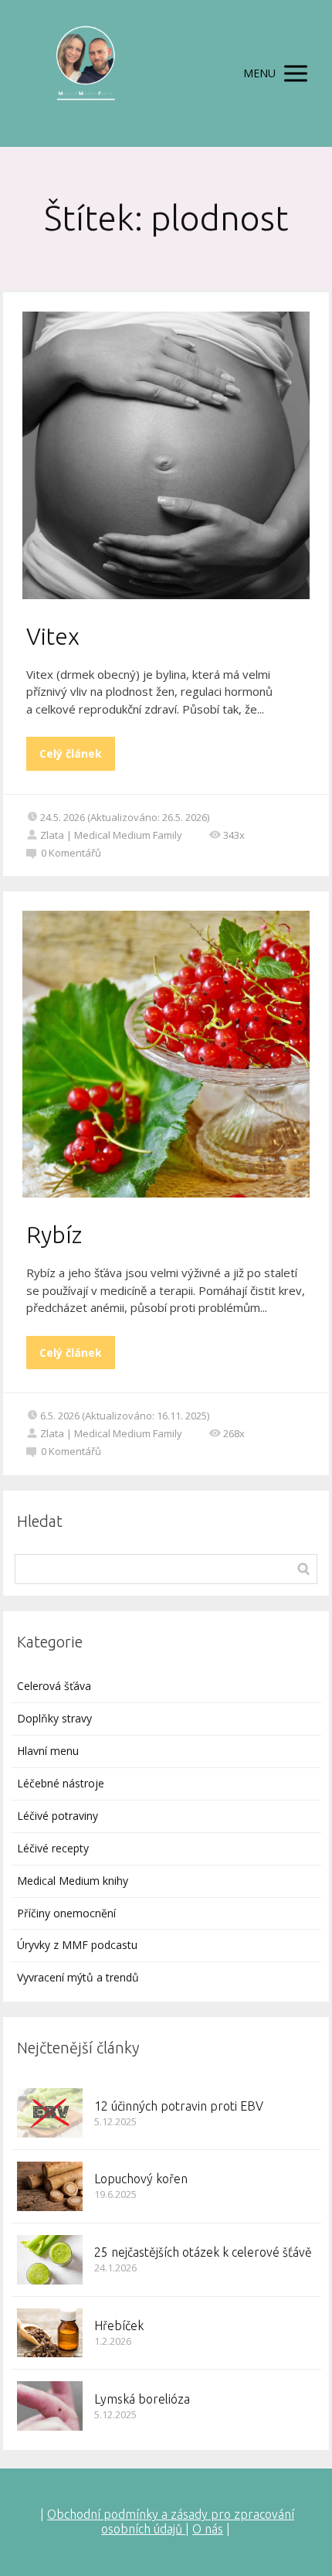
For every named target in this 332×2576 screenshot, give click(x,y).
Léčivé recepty (53, 1848)
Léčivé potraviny (58, 1816)
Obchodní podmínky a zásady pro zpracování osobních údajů (171, 2521)
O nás (208, 2529)
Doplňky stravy (54, 1718)
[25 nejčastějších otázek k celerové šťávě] (50, 2260)
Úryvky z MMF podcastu (77, 1945)
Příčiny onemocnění (66, 1913)
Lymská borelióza (142, 2399)
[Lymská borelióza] (50, 2406)
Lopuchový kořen (141, 2179)
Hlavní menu (48, 1751)
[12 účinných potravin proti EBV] (50, 2113)
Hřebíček (119, 2326)
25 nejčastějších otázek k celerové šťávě (203, 2252)
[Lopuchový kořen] (50, 2186)
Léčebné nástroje (61, 1783)
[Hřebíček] (50, 2333)
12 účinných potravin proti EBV (179, 2106)
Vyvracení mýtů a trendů (78, 1977)
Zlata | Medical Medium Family (111, 835)
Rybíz (54, 1235)
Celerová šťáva (54, 1686)
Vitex (53, 636)
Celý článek (71, 753)
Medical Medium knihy (73, 1881)
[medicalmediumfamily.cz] (85, 73)
